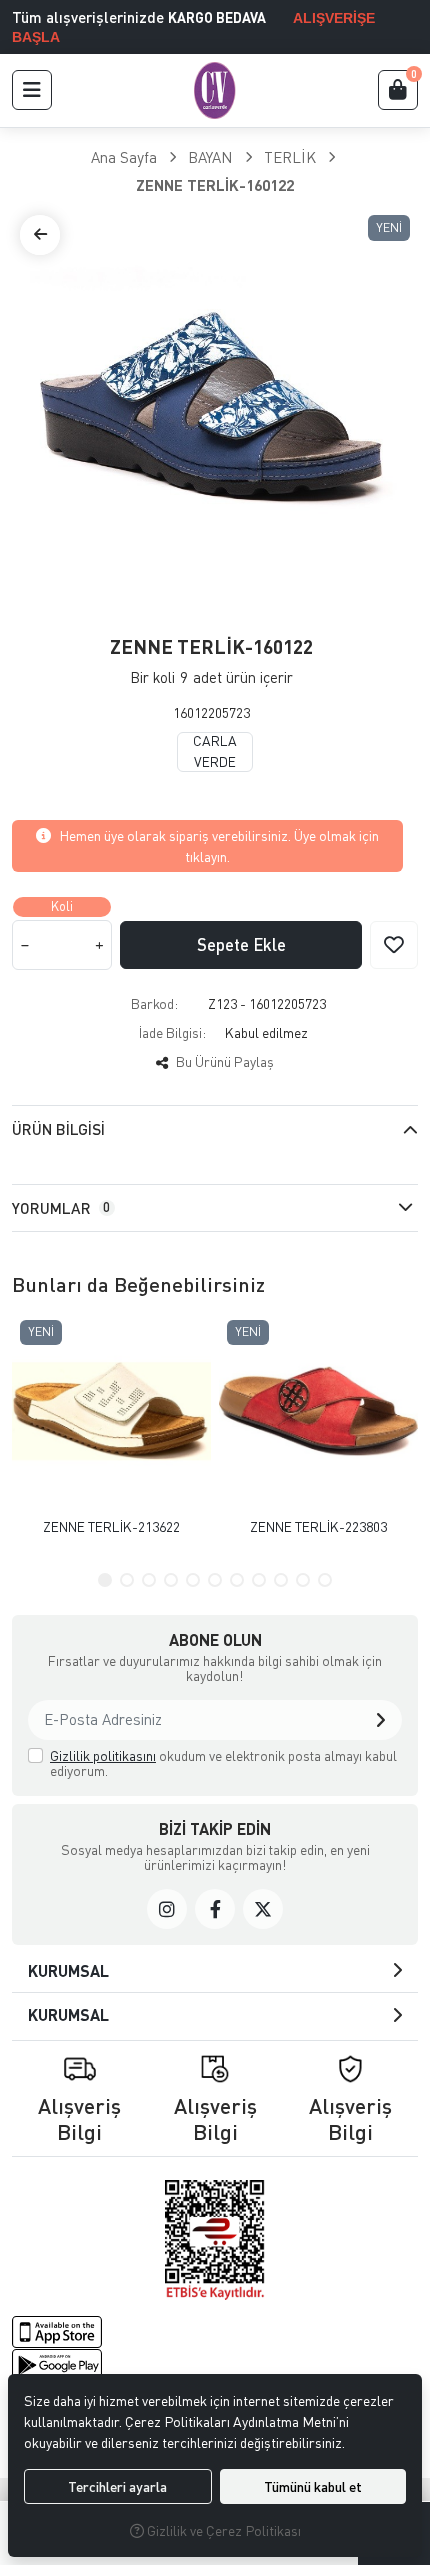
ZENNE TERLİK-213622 (111, 1526)
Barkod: (154, 1003)
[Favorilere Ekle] (394, 945)
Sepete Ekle (241, 944)
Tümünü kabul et (313, 2486)
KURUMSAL (68, 1970)
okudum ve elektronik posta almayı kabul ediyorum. (223, 1763)
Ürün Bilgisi (58, 1129)
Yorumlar (61, 1208)
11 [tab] (325, 1580)
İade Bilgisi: (172, 1032)
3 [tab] (149, 1580)
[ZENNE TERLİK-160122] (215, 410)
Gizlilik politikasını (103, 1755)
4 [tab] (171, 1580)
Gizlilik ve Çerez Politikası (222, 2530)
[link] (167, 1909)
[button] (32, 90)
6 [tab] (215, 1580)
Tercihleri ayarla (117, 2486)
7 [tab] (237, 1580)
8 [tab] (259, 1580)
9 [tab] (281, 1580)
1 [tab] (105, 1580)
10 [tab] (303, 1580)
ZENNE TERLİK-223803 (318, 1526)
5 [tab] (193, 1580)
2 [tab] (127, 1580)
